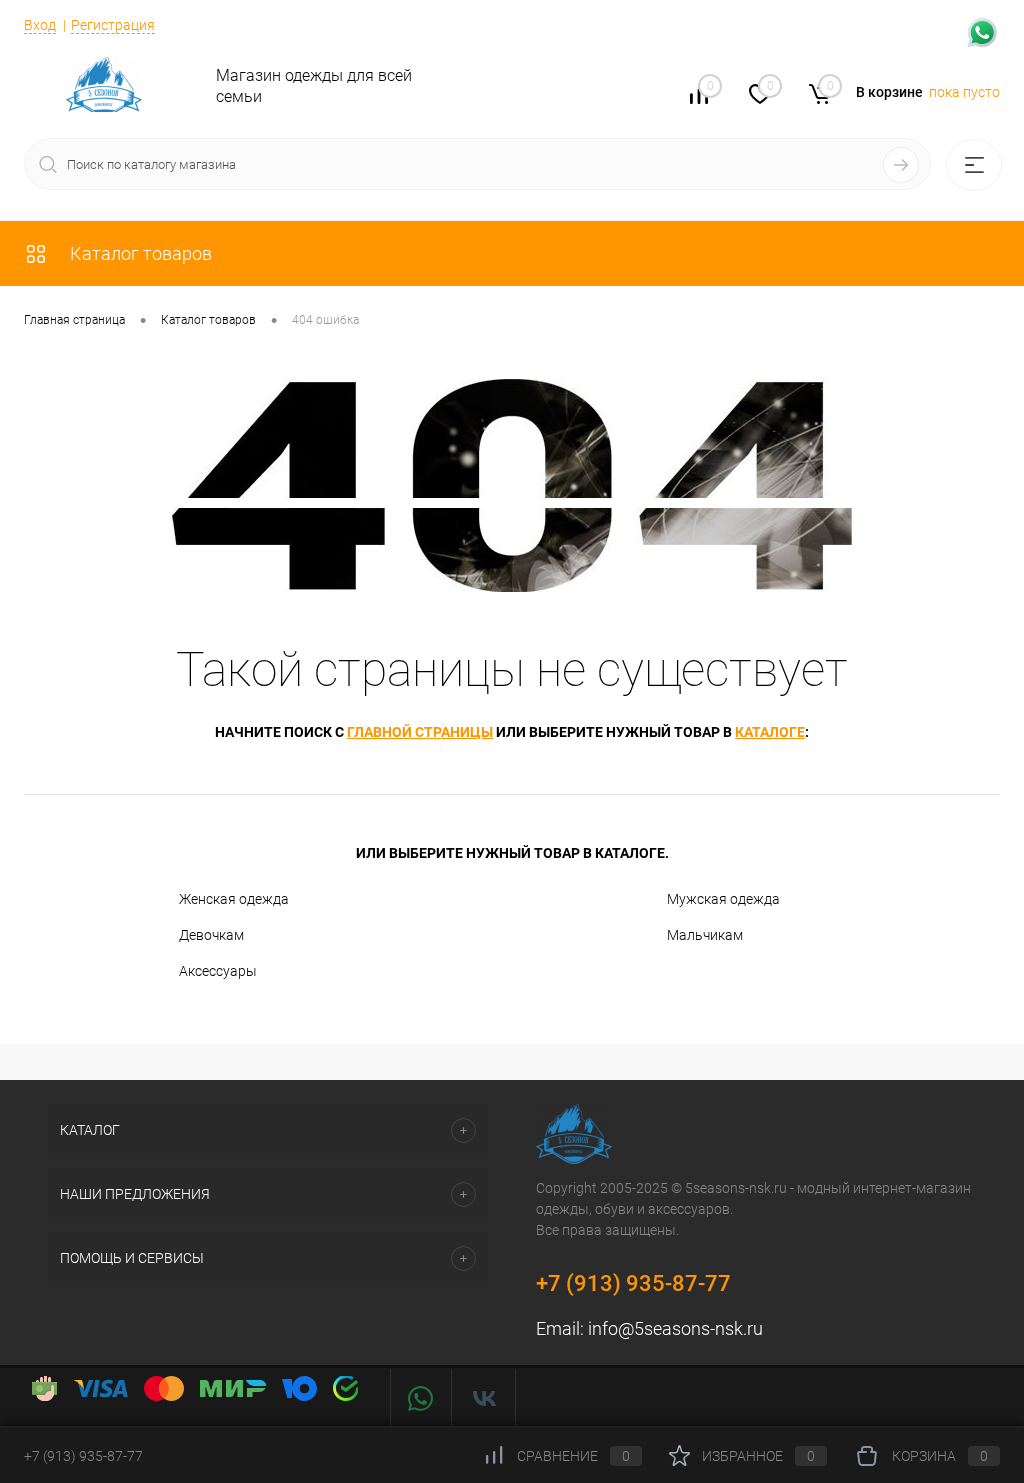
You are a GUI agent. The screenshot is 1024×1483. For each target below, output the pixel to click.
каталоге (770, 732)
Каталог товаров (139, 253)
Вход (40, 25)
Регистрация (113, 25)
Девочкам (211, 935)
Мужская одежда (723, 899)
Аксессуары (218, 971)
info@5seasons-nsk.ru (675, 1328)
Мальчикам (705, 935)
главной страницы (420, 732)
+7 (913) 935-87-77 (633, 1283)
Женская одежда (234, 899)
